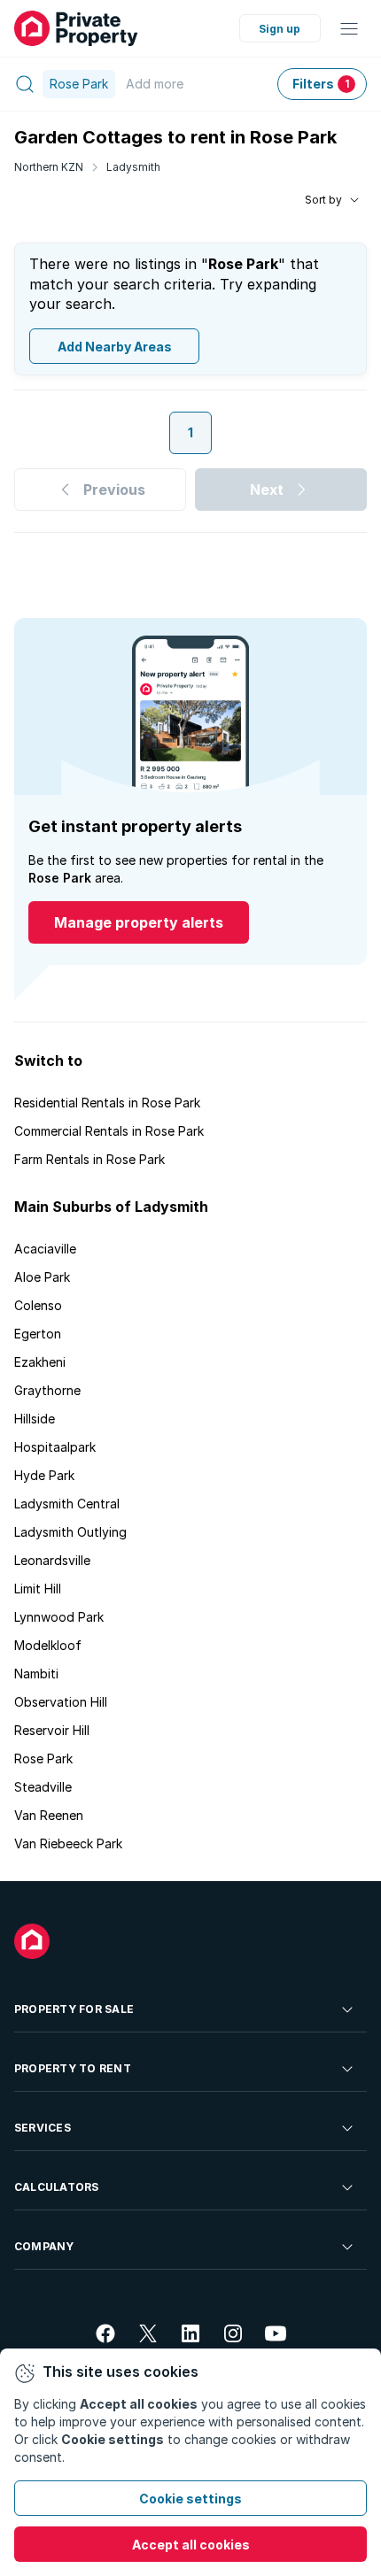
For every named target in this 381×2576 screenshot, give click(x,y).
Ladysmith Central (67, 1504)
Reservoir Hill (52, 1730)
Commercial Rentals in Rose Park (109, 1131)
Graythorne (47, 1390)
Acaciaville (45, 1249)
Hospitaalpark (55, 1447)
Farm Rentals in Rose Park (89, 1159)
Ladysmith (133, 167)
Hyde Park (44, 1475)
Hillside (35, 1419)
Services (43, 2128)
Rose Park (43, 1758)
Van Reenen (49, 1815)
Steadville (43, 1787)
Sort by (323, 200)
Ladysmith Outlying (70, 1532)
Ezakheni (40, 1362)
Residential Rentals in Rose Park (107, 1103)
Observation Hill (61, 1702)
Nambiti (36, 1674)
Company (44, 2246)
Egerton (38, 1334)
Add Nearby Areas (115, 347)
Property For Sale (74, 2009)
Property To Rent (73, 2068)
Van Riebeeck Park (68, 1843)
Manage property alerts (139, 922)
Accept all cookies (191, 2545)
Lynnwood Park (59, 1617)
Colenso (38, 1305)
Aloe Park (42, 1277)
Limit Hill (38, 1589)
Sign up (280, 29)
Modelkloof (48, 1645)
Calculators (57, 2187)
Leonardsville (52, 1560)
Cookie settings (190, 2499)
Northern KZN (49, 167)
